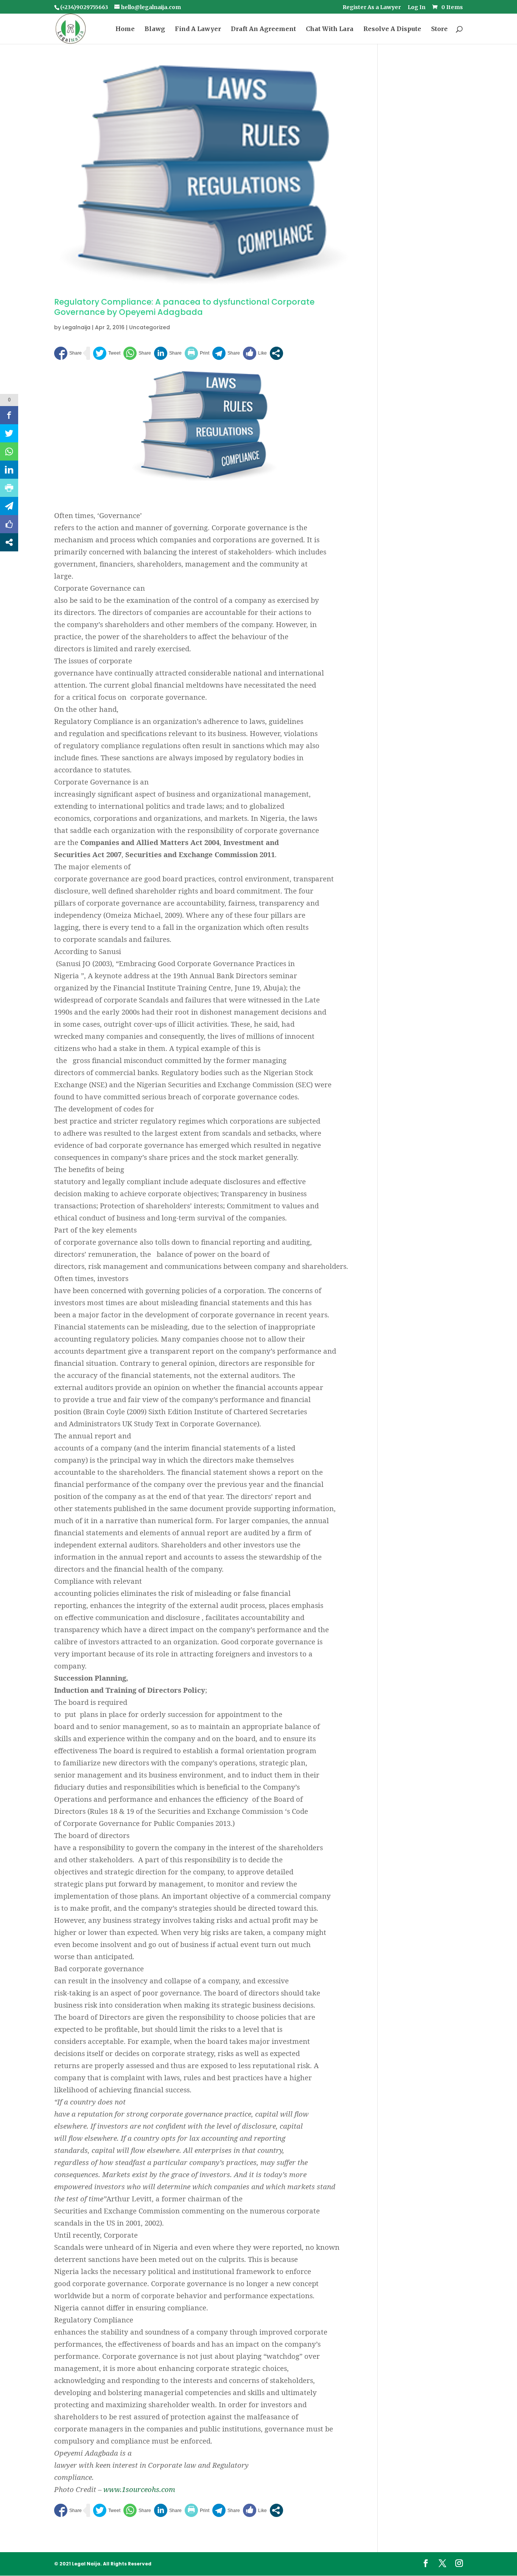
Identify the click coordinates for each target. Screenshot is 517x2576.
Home (125, 29)
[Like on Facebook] (255, 353)
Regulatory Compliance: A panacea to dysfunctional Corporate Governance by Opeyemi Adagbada (184, 307)
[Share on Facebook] (68, 353)
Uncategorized (149, 327)
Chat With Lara (330, 29)
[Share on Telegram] (226, 353)
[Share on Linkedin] (168, 353)
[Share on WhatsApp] (137, 353)
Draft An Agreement (263, 29)
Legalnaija (76, 327)
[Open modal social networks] (276, 353)
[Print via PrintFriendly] (197, 353)
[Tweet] (107, 353)
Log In (417, 8)
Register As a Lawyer (372, 8)
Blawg (155, 29)
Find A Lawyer (198, 29)
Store (439, 29)
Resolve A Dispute (392, 29)
